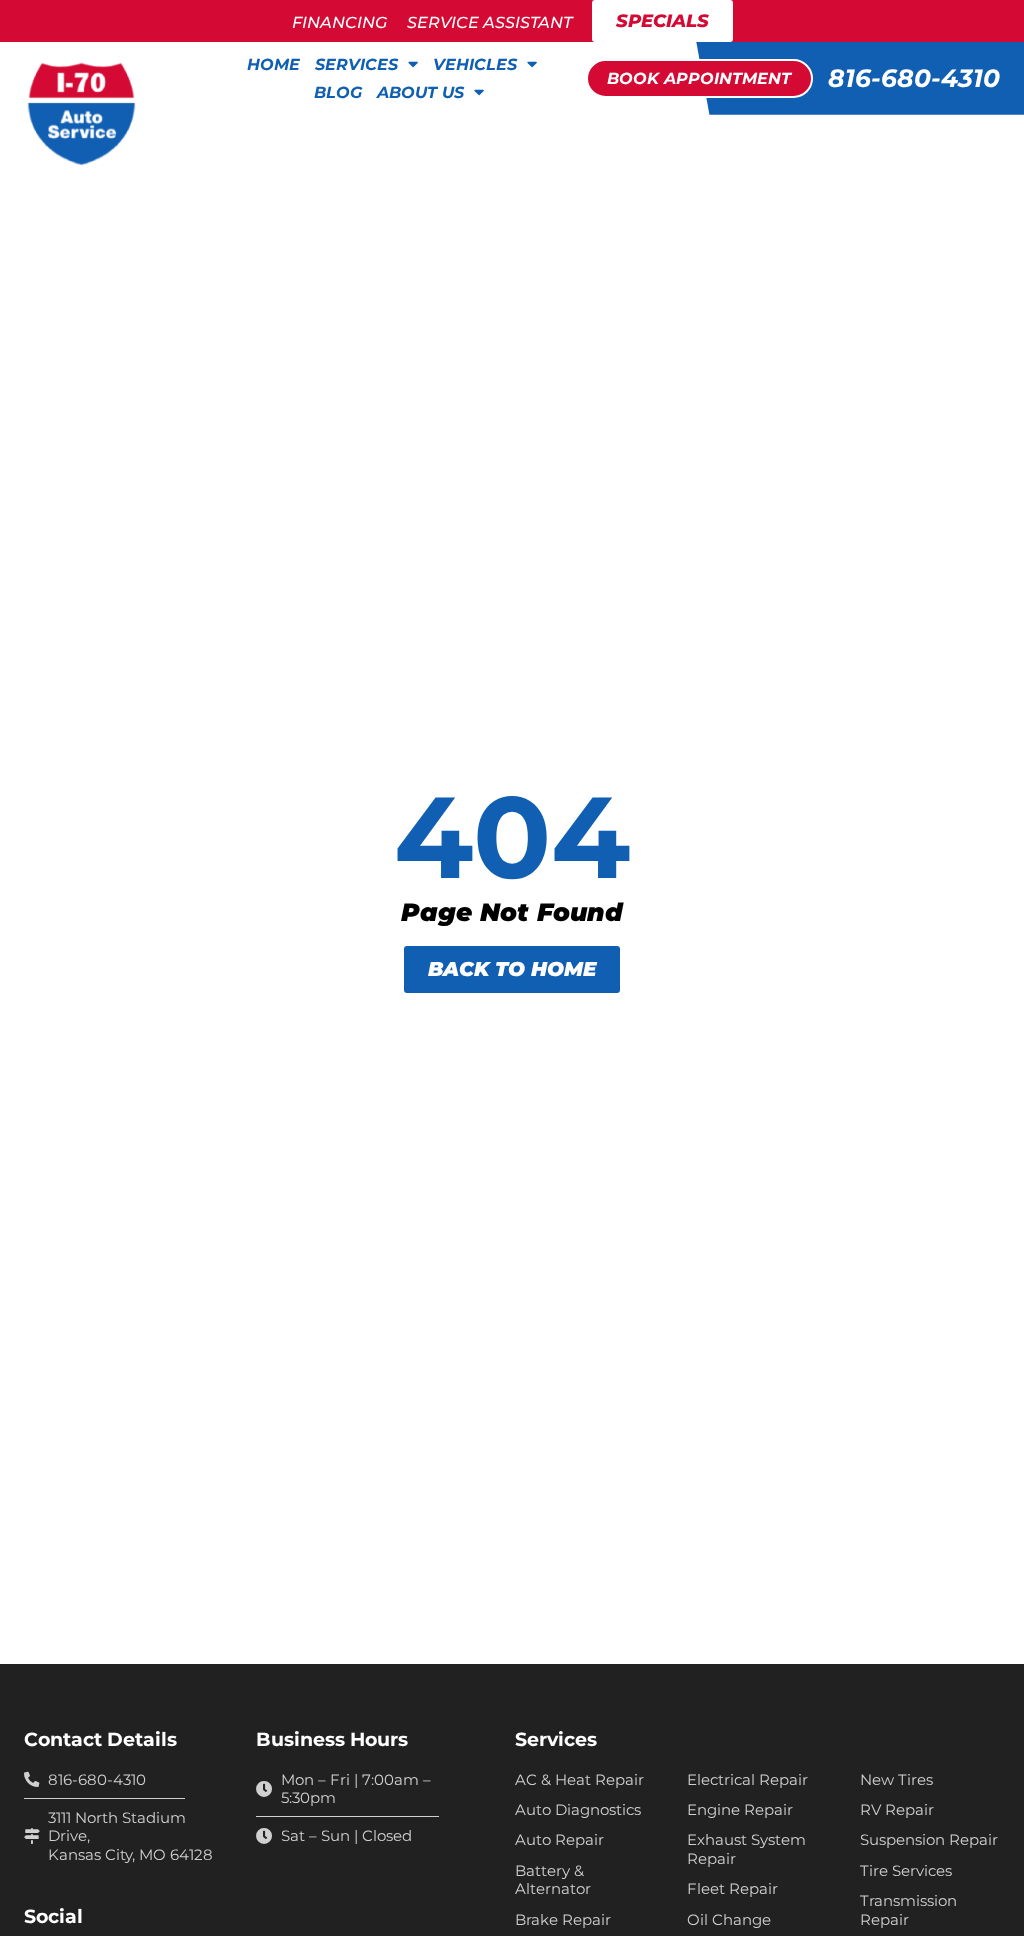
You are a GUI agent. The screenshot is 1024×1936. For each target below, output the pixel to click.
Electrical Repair (747, 1780)
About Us (420, 92)
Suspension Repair (929, 1840)
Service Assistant (489, 22)
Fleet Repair (732, 1889)
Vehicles (475, 64)
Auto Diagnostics (578, 1810)
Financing (339, 22)
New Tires (896, 1780)
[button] (699, 78)
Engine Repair (740, 1810)
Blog (338, 92)
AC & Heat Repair (579, 1780)
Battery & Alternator (553, 1880)
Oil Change (729, 1920)
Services (356, 64)
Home (273, 64)
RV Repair (897, 1810)
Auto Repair (559, 1840)
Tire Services (906, 1871)
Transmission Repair (908, 1910)
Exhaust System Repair (746, 1849)
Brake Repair (563, 1920)
